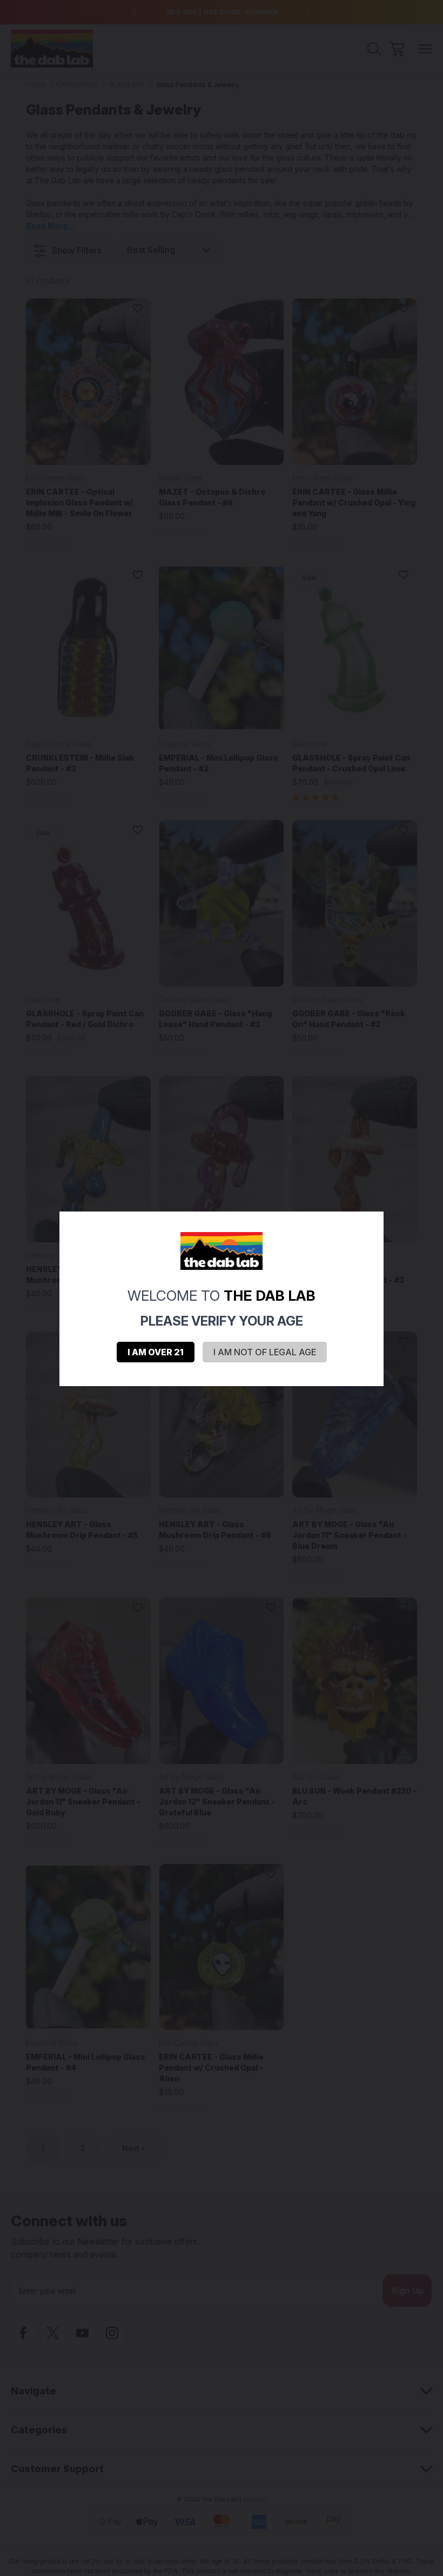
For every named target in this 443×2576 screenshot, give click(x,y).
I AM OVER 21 (156, 1352)
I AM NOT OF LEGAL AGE (265, 1352)
